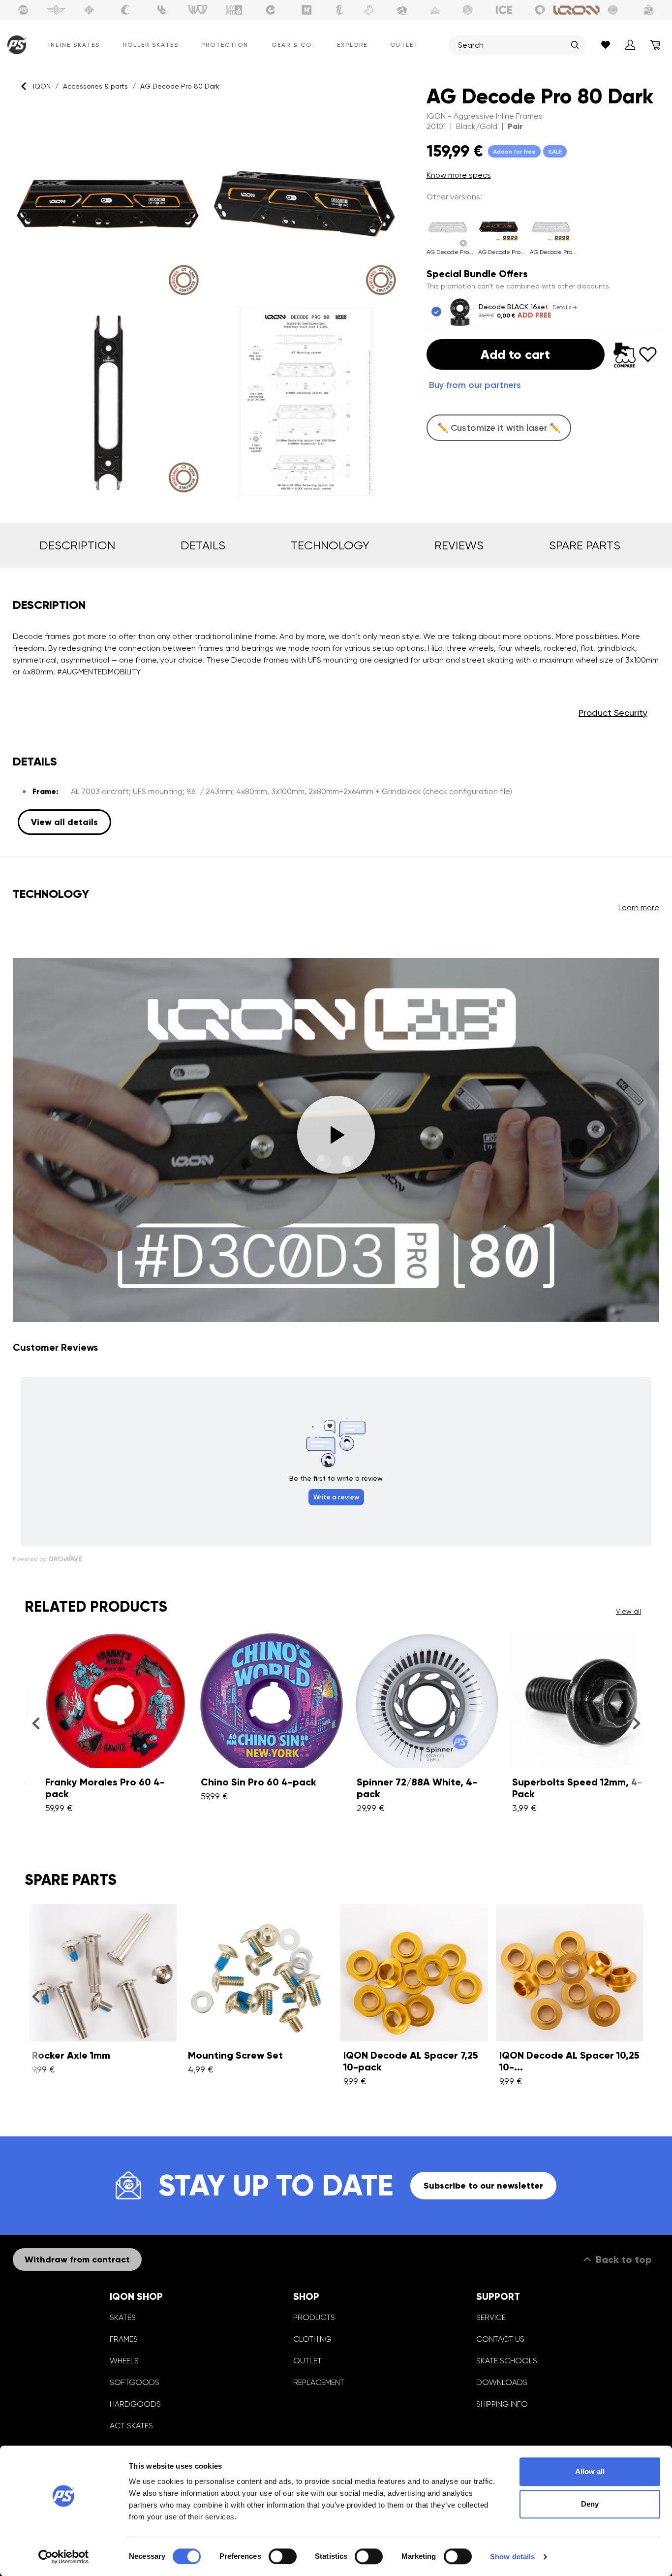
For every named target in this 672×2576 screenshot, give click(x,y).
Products (314, 2317)
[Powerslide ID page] (468, 10)
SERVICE (491, 2317)
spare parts (585, 545)
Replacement (319, 2382)
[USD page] (89, 10)
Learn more (639, 907)
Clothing (312, 2339)
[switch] (283, 2556)
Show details (512, 2557)
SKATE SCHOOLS (507, 2361)
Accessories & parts (95, 86)
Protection (225, 45)
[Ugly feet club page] (369, 10)
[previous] (36, 1723)
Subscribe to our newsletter (483, 2186)
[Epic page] (402, 10)
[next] (636, 1723)
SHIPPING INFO (502, 2404)
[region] (207, 303)
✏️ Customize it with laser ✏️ (499, 428)
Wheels (124, 2361)
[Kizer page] (306, 10)
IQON (42, 86)
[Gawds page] (540, 10)
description (77, 545)
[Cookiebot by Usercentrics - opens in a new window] (64, 2557)
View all (628, 1611)
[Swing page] (56, 10)
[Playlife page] (339, 10)
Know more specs (459, 175)
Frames (124, 2339)
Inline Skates (74, 45)
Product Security (613, 713)
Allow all (590, 2471)
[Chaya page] (125, 10)
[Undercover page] (162, 10)
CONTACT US (500, 2339)
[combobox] (512, 45)
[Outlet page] (649, 10)
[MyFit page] (234, 10)
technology (330, 545)
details (203, 545)
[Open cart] (655, 45)
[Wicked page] (198, 10)
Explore (352, 45)
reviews (459, 545)
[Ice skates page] (504, 10)
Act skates (131, 2426)
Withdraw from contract (77, 2259)
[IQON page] (577, 10)
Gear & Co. (293, 45)
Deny (590, 2504)
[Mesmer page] (613, 10)
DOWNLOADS (502, 2382)
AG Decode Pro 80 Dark (180, 86)
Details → (565, 307)
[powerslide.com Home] (15, 45)
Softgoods (135, 2382)
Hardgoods (135, 2404)
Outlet (404, 45)
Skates (123, 2317)
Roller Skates (151, 45)
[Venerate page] (435, 10)
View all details (64, 822)
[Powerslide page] (23, 10)
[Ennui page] (271, 10)
